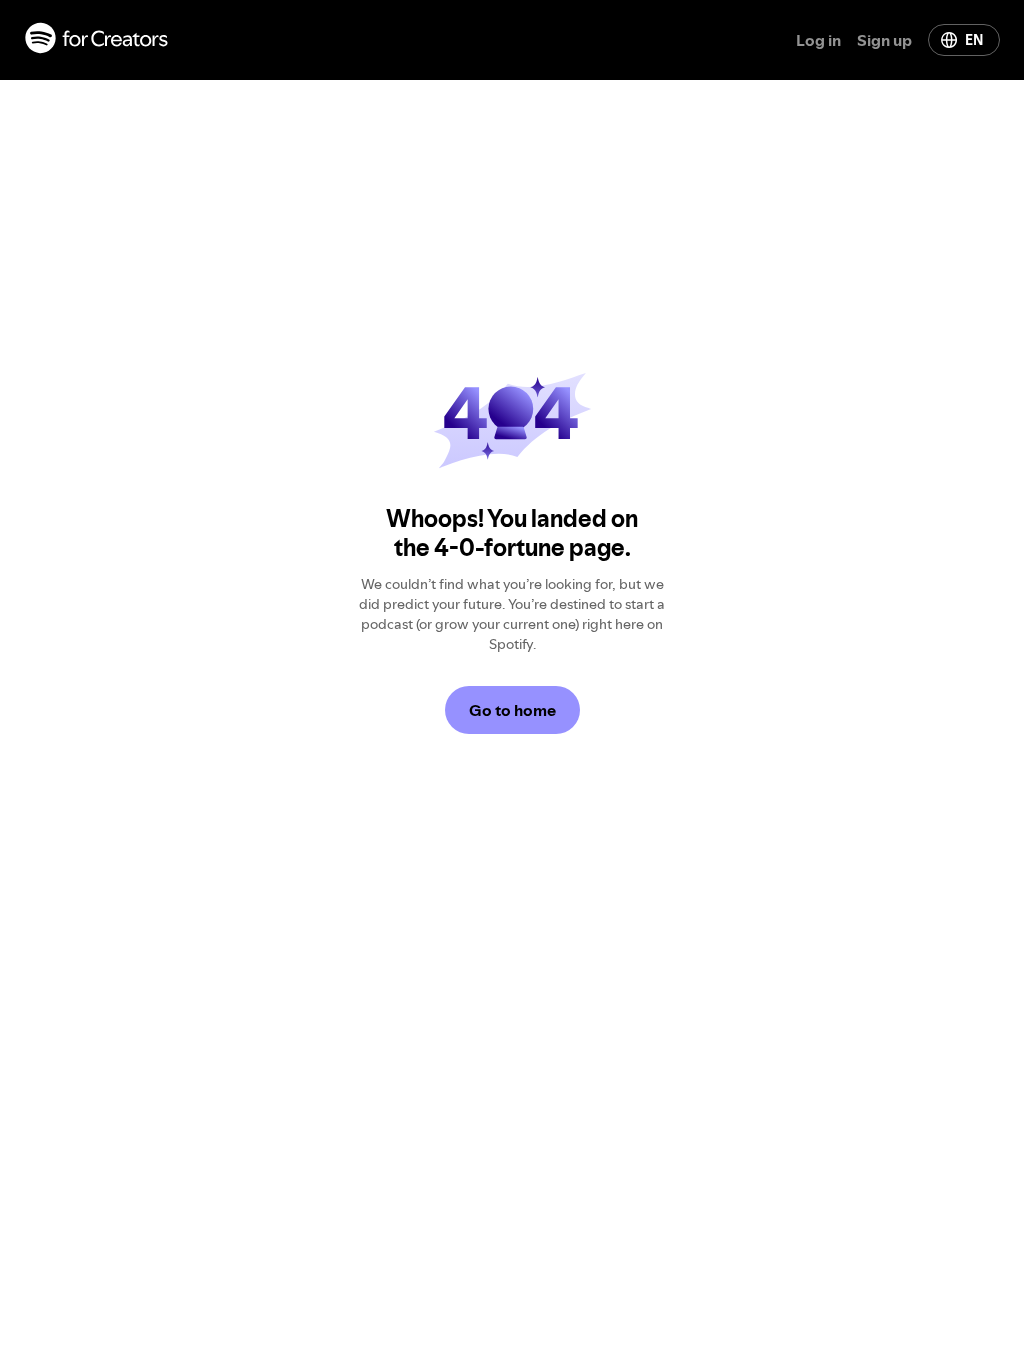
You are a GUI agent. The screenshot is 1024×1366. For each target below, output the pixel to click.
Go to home (512, 710)
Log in (818, 40)
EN (974, 40)
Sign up (884, 40)
